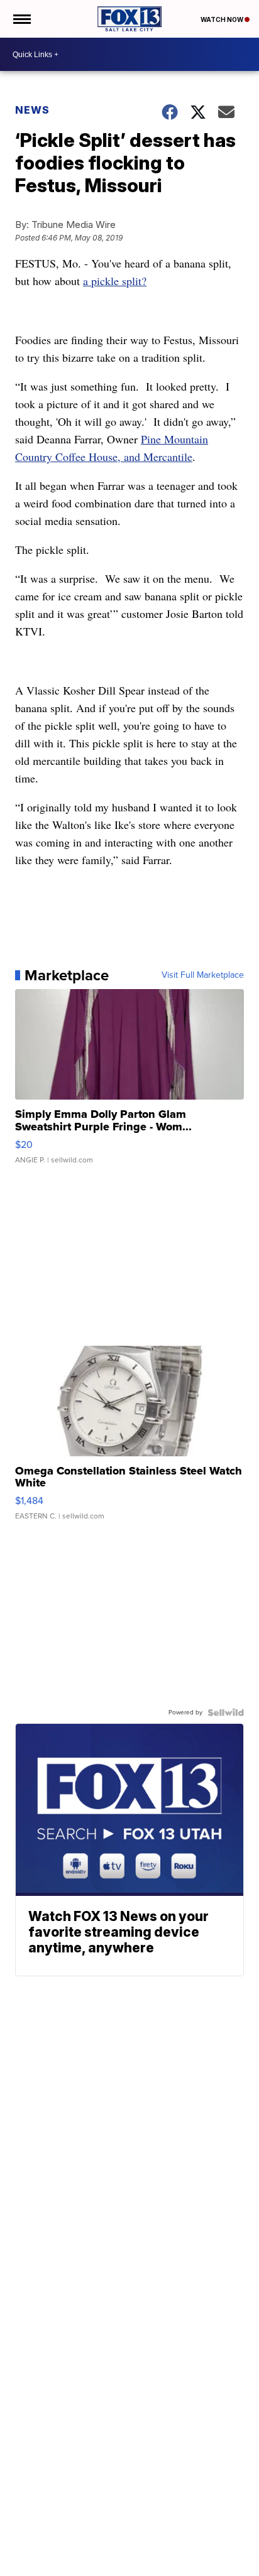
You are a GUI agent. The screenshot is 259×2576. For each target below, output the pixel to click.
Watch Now (223, 19)
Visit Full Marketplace (203, 975)
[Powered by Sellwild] (226, 1713)
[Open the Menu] (21, 19)
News (32, 110)
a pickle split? (115, 281)
